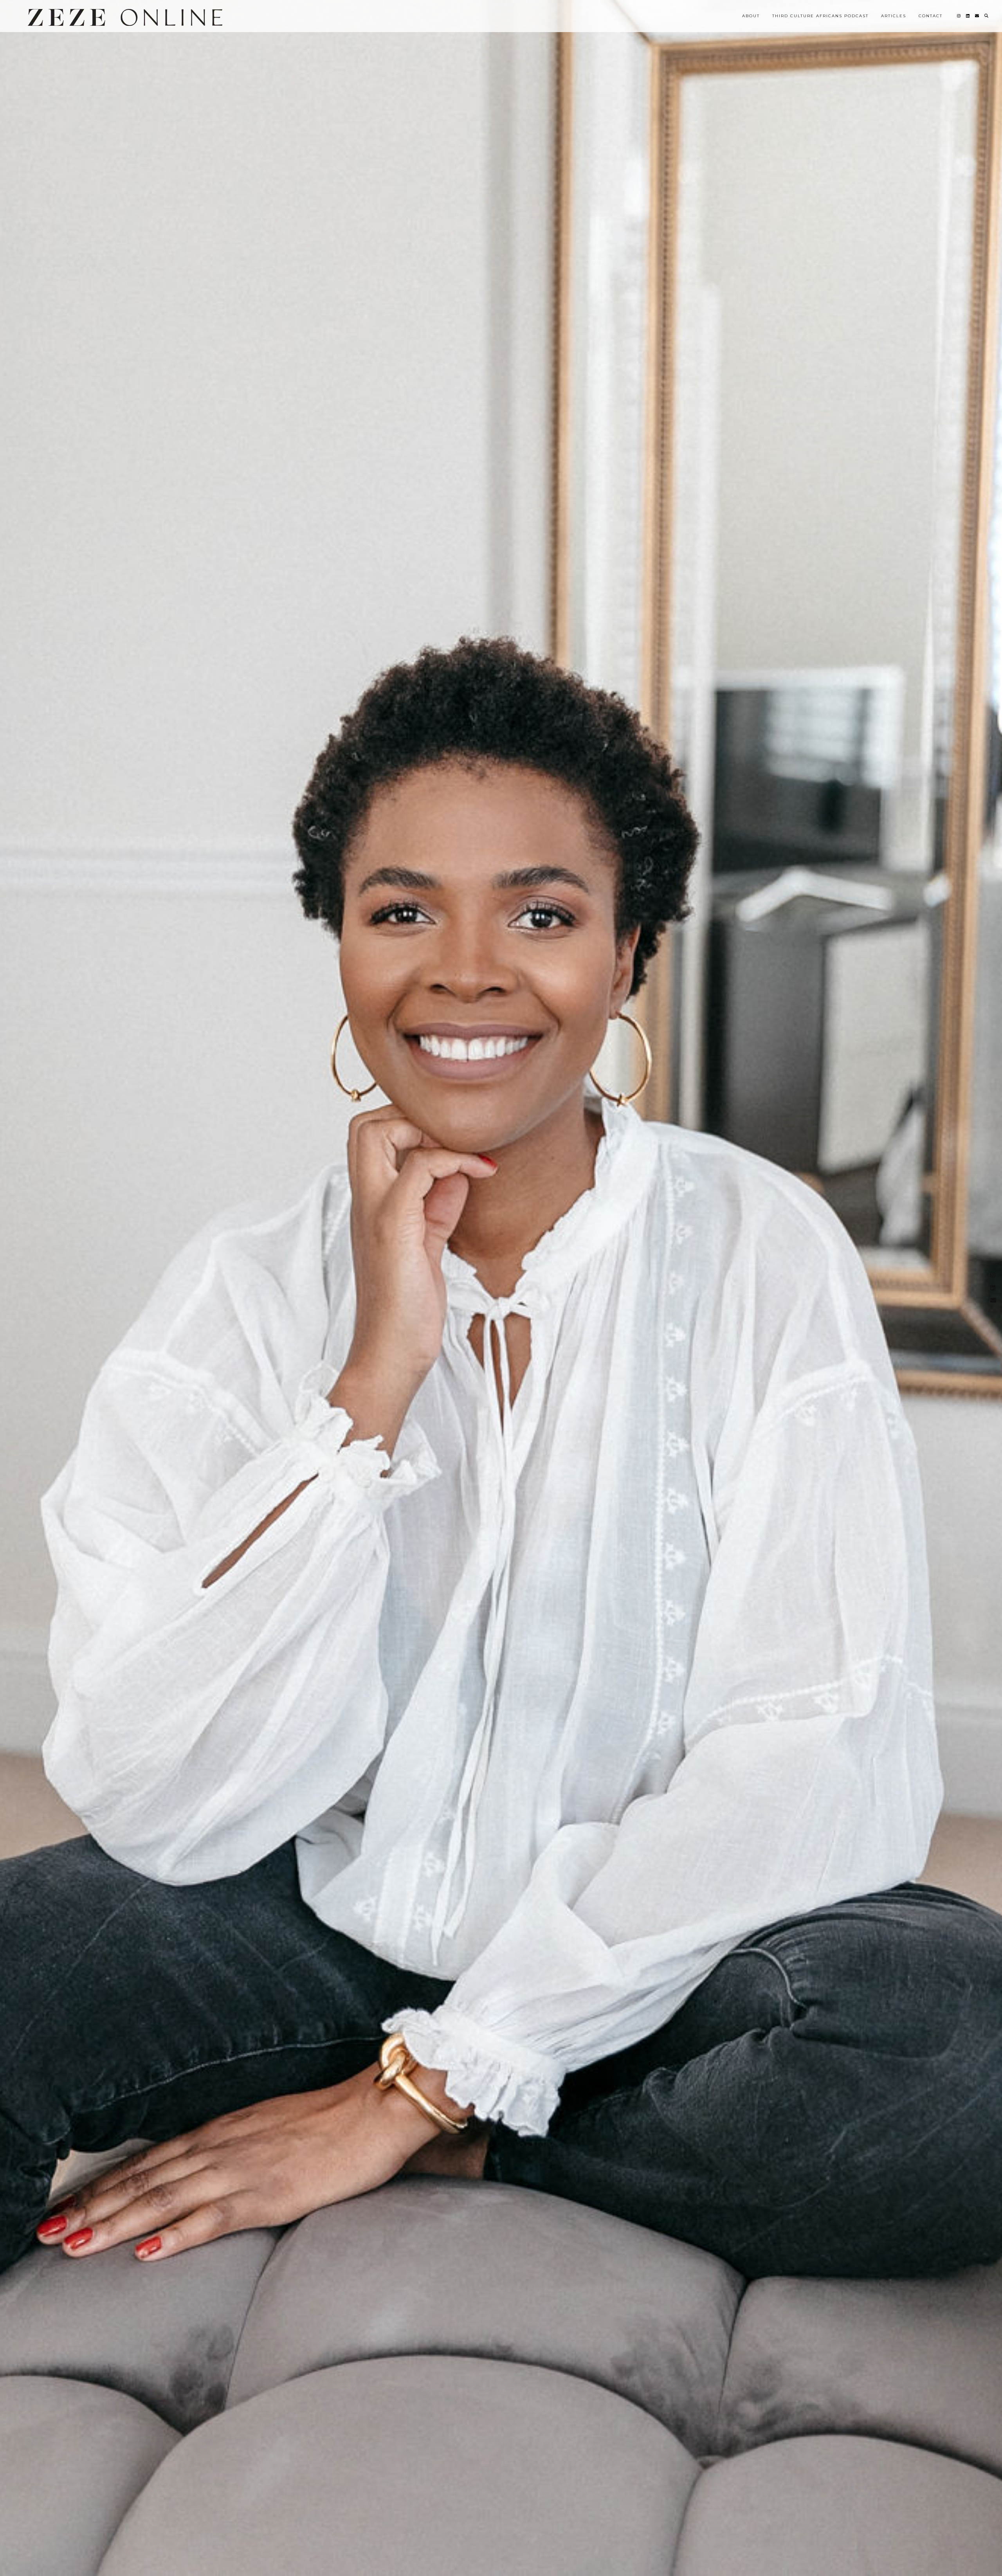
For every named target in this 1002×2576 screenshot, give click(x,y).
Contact (931, 16)
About (751, 16)
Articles (894, 16)
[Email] (977, 16)
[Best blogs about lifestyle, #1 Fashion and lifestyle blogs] (125, 17)
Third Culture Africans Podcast (820, 16)
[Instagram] (959, 16)
